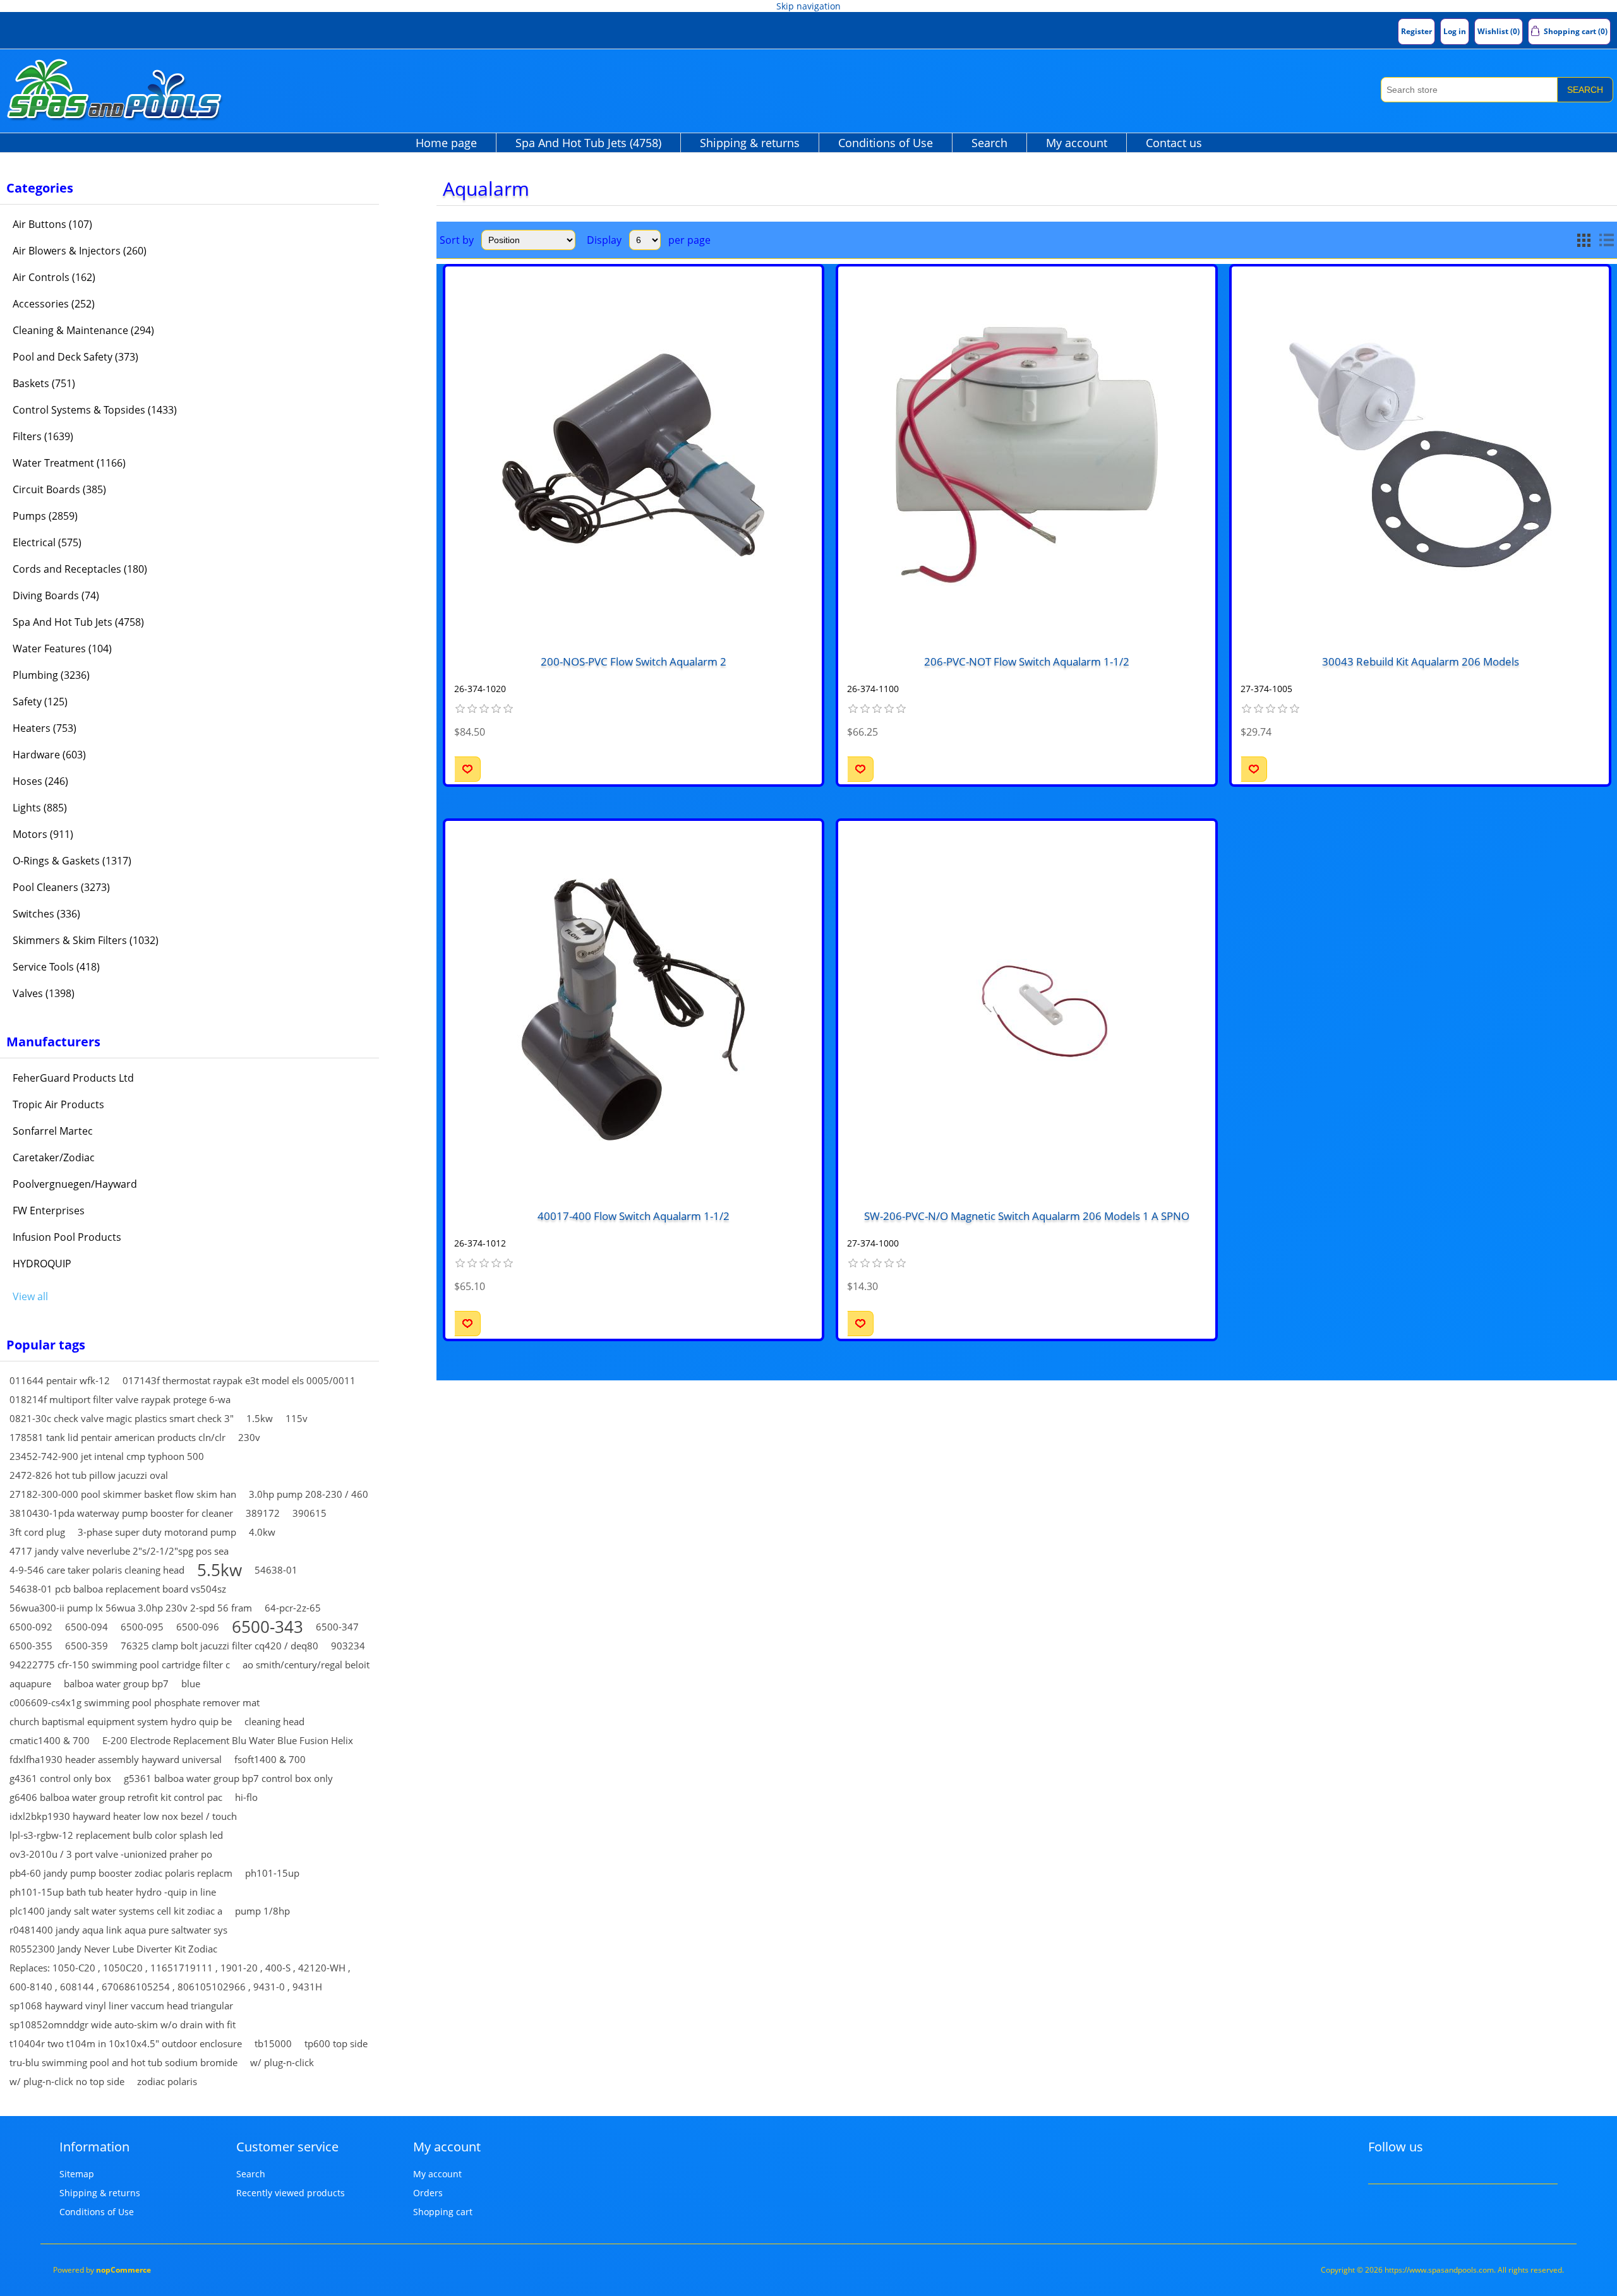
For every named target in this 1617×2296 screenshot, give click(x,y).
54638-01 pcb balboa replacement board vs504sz (118, 1589)
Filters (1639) (43, 436)
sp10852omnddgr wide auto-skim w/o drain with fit (123, 2024)
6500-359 (87, 1646)
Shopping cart (443, 2212)
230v (249, 1437)
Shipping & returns (750, 143)
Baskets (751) (44, 383)
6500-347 (337, 1627)
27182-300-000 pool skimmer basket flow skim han (123, 1494)
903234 (348, 1646)
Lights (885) (40, 808)
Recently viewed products (291, 2193)
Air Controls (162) (54, 277)
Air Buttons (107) (52, 224)
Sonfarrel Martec (53, 1131)
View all (30, 1296)
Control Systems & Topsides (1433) (95, 410)
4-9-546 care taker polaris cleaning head (97, 1570)
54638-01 (276, 1570)
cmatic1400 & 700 (50, 1740)
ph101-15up (272, 1873)
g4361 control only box (60, 1778)
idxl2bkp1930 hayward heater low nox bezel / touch (123, 1816)
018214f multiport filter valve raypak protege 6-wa (120, 1399)
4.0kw (262, 1532)
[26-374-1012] (634, 1009)
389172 (263, 1513)
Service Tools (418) (56, 967)
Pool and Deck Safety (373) (75, 357)
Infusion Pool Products (67, 1237)
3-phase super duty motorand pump (157, 1532)
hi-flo (246, 1797)
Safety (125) (40, 702)
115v (297, 1418)
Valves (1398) (44, 993)
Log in (1455, 31)
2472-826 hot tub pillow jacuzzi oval (89, 1475)
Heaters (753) (45, 728)
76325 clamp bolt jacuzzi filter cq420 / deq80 (219, 1646)
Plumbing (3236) (51, 675)
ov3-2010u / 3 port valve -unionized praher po (111, 1854)
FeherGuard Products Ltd (73, 1078)
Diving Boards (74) (56, 595)
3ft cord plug (37, 1532)
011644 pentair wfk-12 (60, 1380)
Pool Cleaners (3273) (61, 887)
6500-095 (142, 1627)
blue (191, 1683)
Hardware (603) (49, 755)
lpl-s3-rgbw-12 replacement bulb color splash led (116, 1835)
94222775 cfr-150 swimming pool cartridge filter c (120, 1665)
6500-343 (267, 1627)
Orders (428, 2193)
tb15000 (273, 2043)
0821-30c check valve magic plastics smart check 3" (122, 1418)
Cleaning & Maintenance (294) (83, 330)
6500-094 (87, 1627)
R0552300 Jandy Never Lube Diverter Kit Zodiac (113, 1949)
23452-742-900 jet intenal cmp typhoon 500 (107, 1456)
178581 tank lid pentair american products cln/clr (117, 1437)
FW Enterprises (49, 1211)
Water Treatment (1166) (69, 463)
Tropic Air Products (58, 1104)
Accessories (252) (54, 304)
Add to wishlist (467, 769)
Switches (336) (46, 914)
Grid (1584, 240)
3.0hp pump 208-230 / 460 (309, 1494)
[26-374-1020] (634, 455)
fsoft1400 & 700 (270, 1759)
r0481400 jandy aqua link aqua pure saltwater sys (118, 1930)
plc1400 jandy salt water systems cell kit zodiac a (116, 1911)
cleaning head (274, 1721)
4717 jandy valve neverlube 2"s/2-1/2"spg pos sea (119, 1551)
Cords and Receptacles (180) (80, 569)
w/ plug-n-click (282, 2062)
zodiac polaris (167, 2081)
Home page (446, 143)
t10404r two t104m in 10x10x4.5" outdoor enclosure (126, 2043)
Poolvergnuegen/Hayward (75, 1184)
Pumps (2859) (45, 516)
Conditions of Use (886, 143)
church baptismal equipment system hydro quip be (121, 1721)
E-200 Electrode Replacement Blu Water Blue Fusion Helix (228, 1740)
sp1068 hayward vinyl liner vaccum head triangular (121, 2006)
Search (1585, 90)
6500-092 (31, 1627)
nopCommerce (123, 2270)
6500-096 (198, 1627)
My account (1077, 143)
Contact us (1174, 143)
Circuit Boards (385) (59, 489)
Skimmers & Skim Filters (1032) (86, 940)
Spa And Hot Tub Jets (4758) (588, 143)
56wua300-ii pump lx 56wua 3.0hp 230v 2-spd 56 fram (131, 1608)
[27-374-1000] (1026, 1009)
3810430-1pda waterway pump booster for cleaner (121, 1513)
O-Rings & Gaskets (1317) (72, 861)
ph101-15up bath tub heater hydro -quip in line (113, 1892)
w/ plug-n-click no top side (67, 2081)
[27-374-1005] (1420, 455)
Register (1416, 31)
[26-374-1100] (1026, 455)
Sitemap (77, 2174)
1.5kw (260, 1418)
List (1606, 240)
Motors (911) (43, 834)
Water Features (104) (62, 649)
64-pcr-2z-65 (293, 1608)
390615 (310, 1513)
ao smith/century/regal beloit (306, 1665)
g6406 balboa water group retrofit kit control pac (116, 1797)
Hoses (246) (40, 781)
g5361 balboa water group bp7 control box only (228, 1778)
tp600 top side (336, 2043)
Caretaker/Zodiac (54, 1157)
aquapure (30, 1683)
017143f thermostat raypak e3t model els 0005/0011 (239, 1380)
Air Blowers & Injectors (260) (80, 251)
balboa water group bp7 (116, 1683)
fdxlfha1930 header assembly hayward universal (116, 1759)
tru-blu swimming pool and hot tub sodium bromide (123, 2062)
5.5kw (219, 1570)
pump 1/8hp (262, 1911)
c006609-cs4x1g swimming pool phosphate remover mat (135, 1702)
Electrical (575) (47, 542)
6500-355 (31, 1646)
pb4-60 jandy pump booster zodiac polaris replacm (121, 1873)
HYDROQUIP (42, 1264)
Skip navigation (808, 6)
